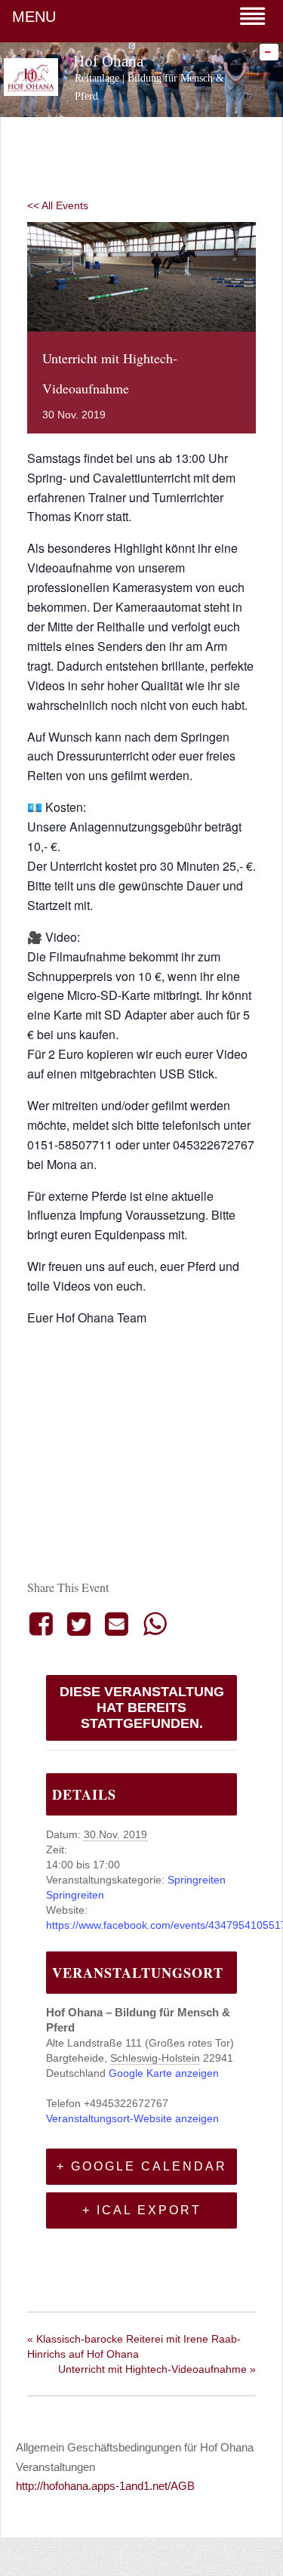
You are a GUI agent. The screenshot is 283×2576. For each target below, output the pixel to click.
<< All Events (58, 205)
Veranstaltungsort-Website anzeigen (132, 2118)
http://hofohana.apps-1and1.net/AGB (105, 2486)
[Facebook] (43, 1624)
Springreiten (197, 1880)
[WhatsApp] (155, 1624)
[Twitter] (78, 1624)
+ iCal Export (142, 2210)
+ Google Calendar (142, 2166)
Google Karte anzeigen (164, 2073)
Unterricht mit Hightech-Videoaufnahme (157, 2369)
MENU (34, 17)
